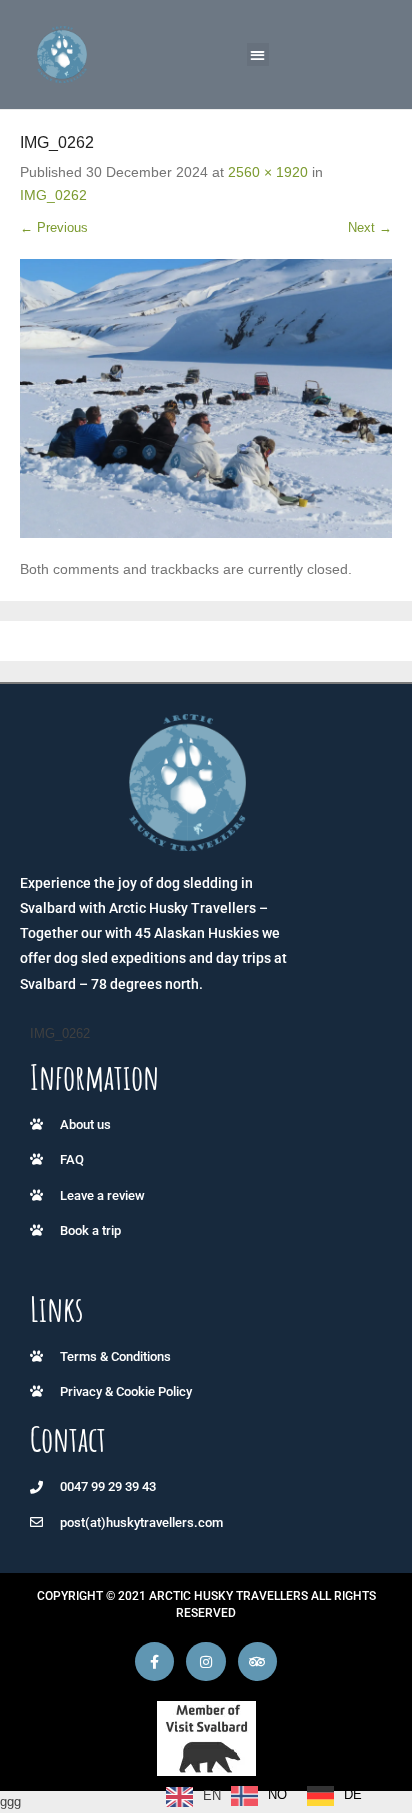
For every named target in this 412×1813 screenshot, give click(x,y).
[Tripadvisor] (257, 1661)
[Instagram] (205, 1661)
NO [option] (277, 1794)
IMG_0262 (53, 195)
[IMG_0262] (206, 398)
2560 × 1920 (268, 172)
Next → (370, 227)
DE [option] (353, 1794)
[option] (259, 1796)
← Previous (54, 227)
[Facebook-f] (154, 1661)
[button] (258, 54)
